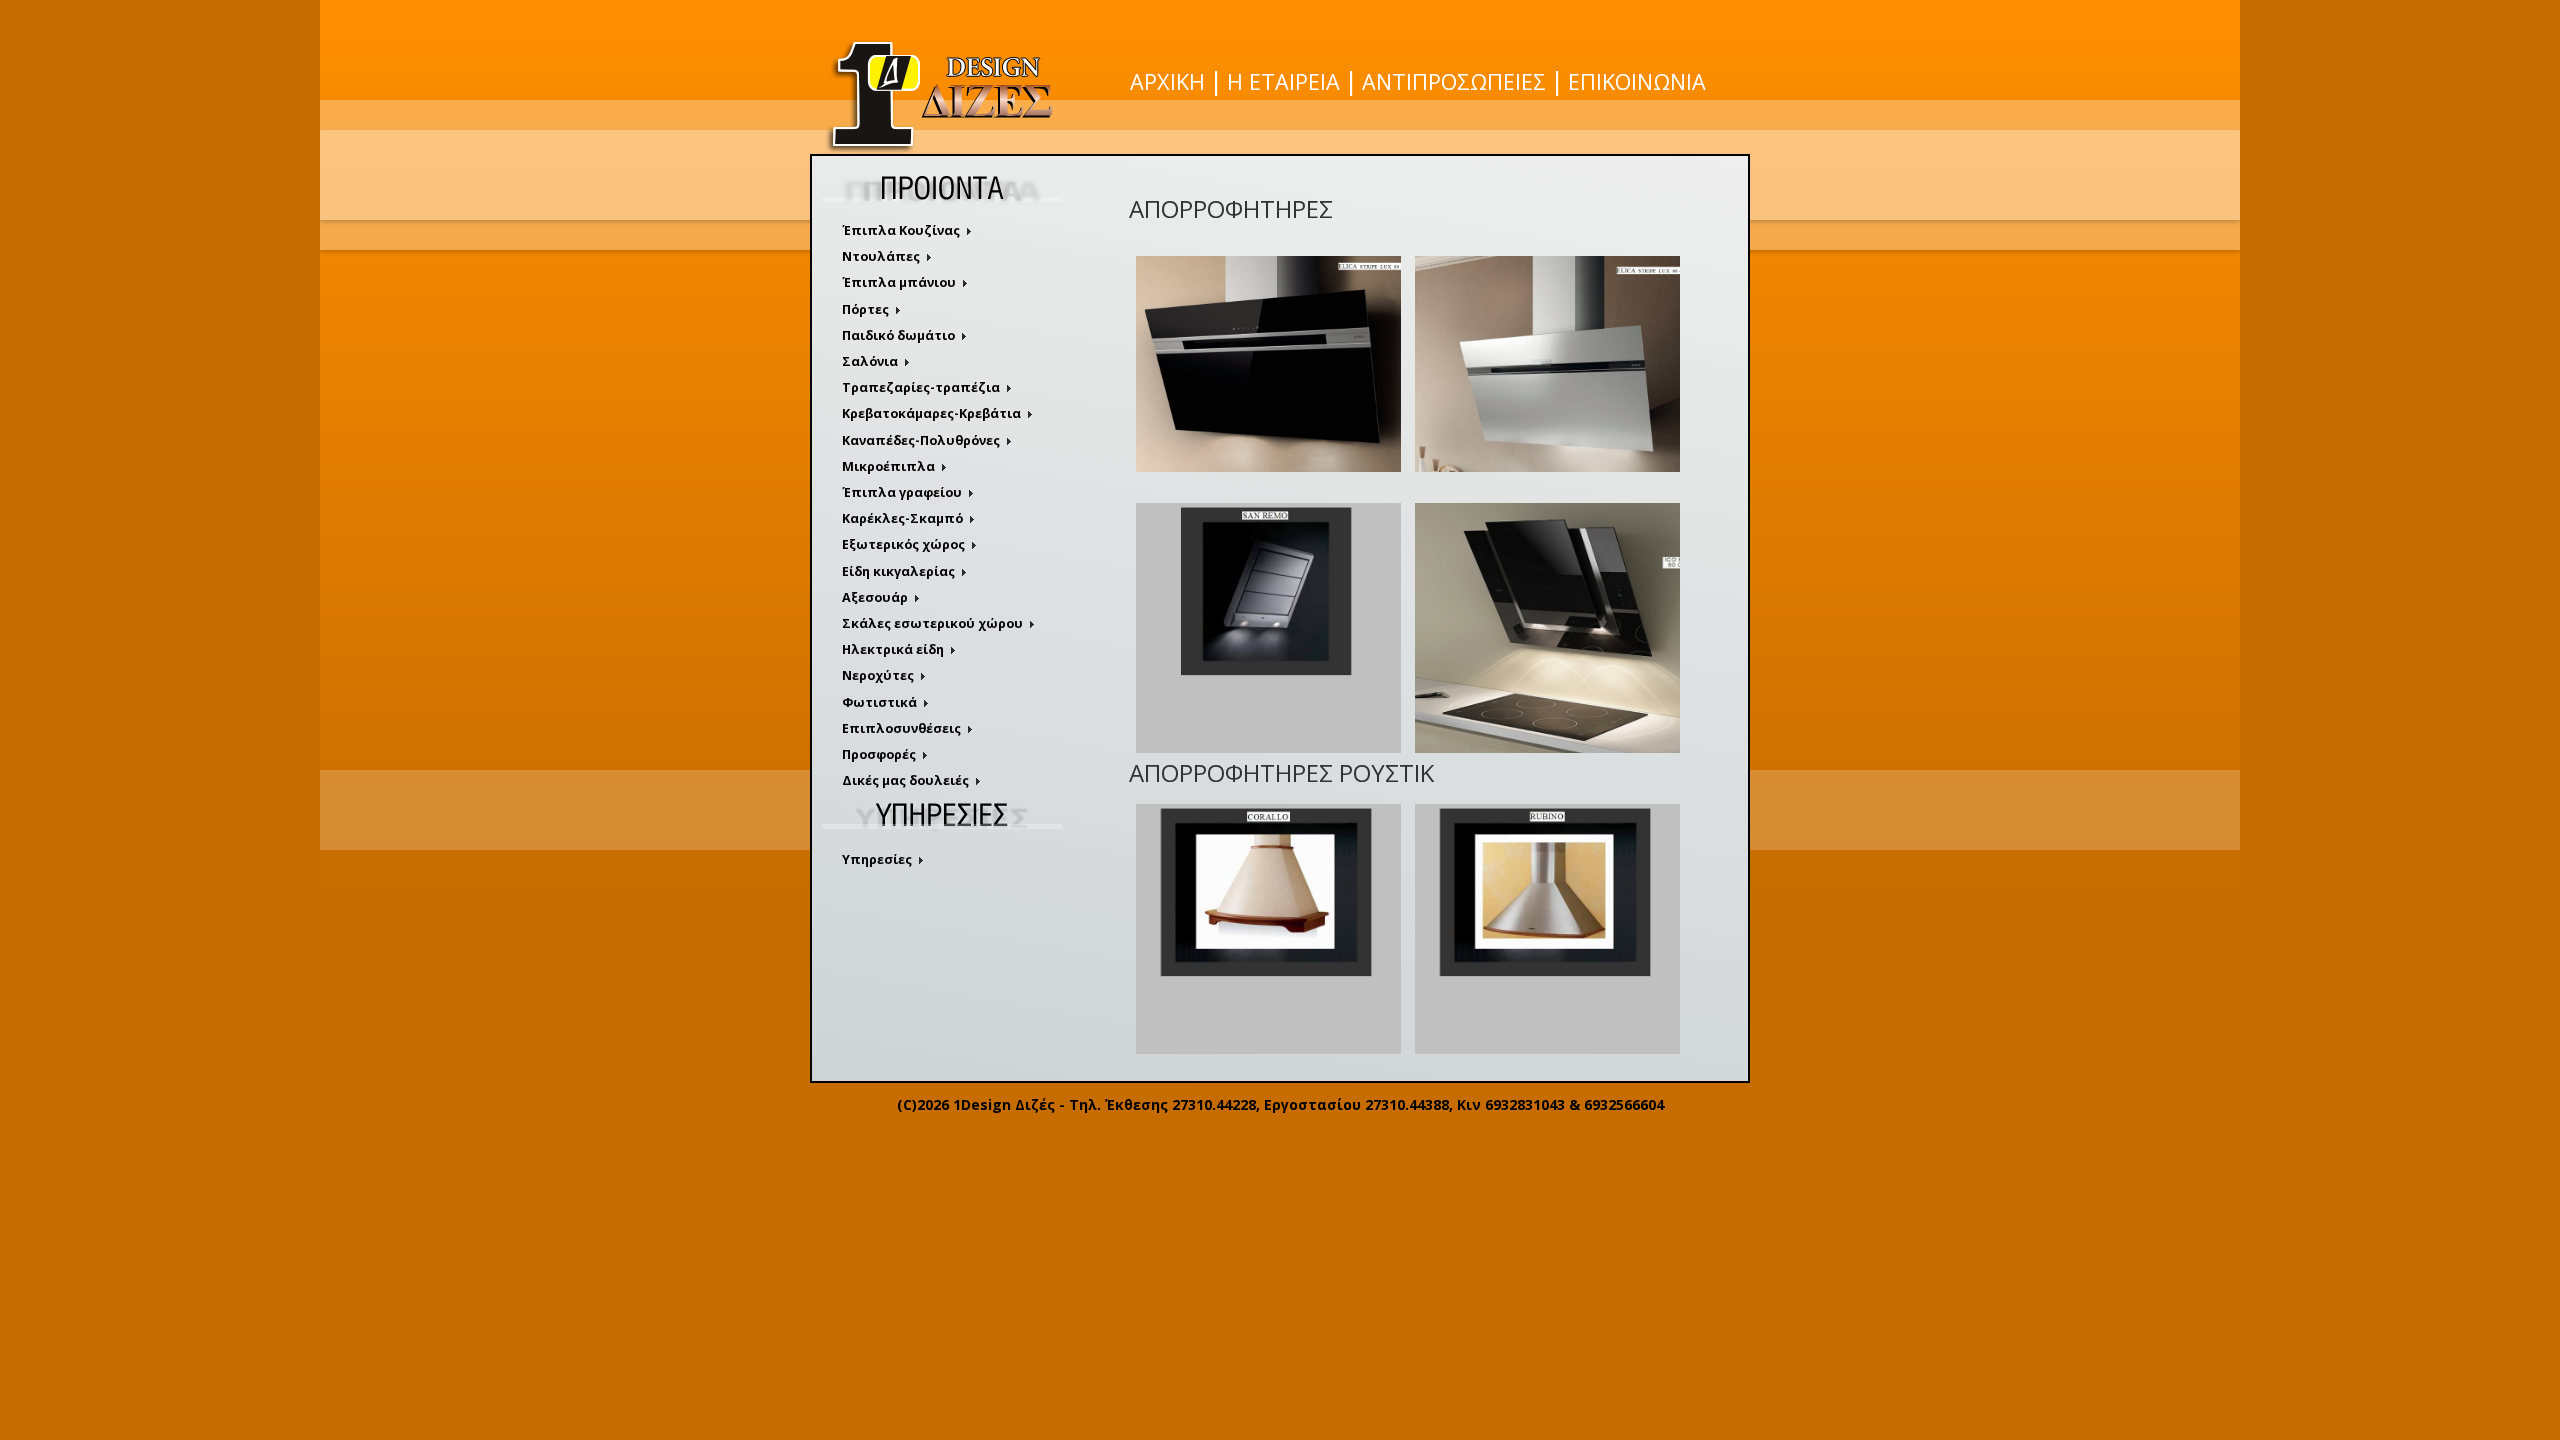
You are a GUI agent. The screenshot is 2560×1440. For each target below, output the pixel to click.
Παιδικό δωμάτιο (898, 335)
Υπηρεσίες (877, 859)
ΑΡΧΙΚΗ (1167, 81)
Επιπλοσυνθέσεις (901, 728)
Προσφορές (879, 754)
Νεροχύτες (878, 675)
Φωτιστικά (879, 702)
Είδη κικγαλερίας (898, 571)
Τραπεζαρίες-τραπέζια (921, 387)
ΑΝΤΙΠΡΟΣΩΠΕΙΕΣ (1454, 81)
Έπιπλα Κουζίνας (901, 230)
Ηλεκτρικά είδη (893, 649)
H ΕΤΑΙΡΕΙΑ (1283, 81)
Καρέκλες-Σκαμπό (902, 518)
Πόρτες (865, 309)
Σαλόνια (870, 361)
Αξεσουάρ (875, 597)
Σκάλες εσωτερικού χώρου (932, 623)
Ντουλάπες (881, 256)
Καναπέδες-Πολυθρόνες (921, 440)
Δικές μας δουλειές (905, 780)
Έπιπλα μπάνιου (899, 282)
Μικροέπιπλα (888, 466)
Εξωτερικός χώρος (903, 544)
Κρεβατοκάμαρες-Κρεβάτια (931, 413)
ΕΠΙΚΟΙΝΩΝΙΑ (1637, 81)
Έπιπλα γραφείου (902, 492)
